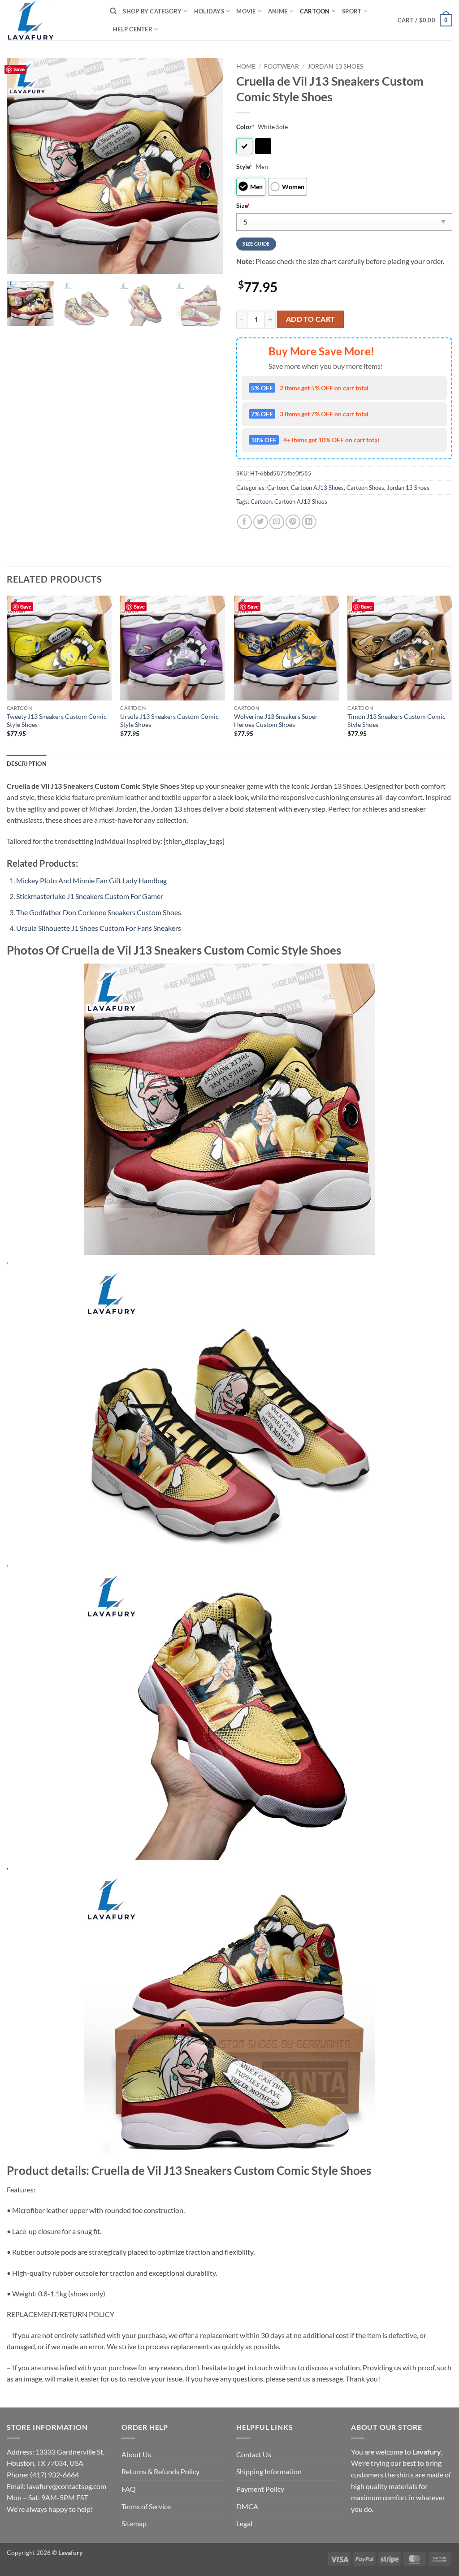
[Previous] (22, 166)
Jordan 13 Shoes (335, 66)
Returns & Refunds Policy (160, 2471)
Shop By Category (152, 11)
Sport (352, 11)
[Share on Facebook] (245, 522)
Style (244, 166)
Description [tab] (27, 764)
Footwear (281, 66)
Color (245, 127)
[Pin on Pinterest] (293, 522)
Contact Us (254, 2454)
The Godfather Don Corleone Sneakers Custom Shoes (99, 912)
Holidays (209, 11)
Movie (246, 11)
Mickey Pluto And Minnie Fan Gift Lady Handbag (91, 880)
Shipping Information (269, 2471)
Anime (278, 11)
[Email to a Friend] (277, 522)
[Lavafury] (52, 20)
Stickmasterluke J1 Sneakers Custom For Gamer (90, 896)
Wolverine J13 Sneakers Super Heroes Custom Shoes (276, 721)
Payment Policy (260, 2489)
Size (243, 205)
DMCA (247, 2506)
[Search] (113, 11)
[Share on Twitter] (261, 522)
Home (246, 66)
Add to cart (311, 319)
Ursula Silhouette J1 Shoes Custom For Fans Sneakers (99, 928)
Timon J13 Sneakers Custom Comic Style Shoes (396, 721)
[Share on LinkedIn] (309, 522)
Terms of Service (146, 2506)
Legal (244, 2523)
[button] (425, 20)
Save (19, 69)
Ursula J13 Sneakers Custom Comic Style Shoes (169, 721)
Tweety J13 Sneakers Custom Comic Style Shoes (57, 721)
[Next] (207, 166)
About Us (136, 2454)
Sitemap (134, 2523)
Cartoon (315, 11)
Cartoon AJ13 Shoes (317, 488)
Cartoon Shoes (365, 488)
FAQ (129, 2489)
